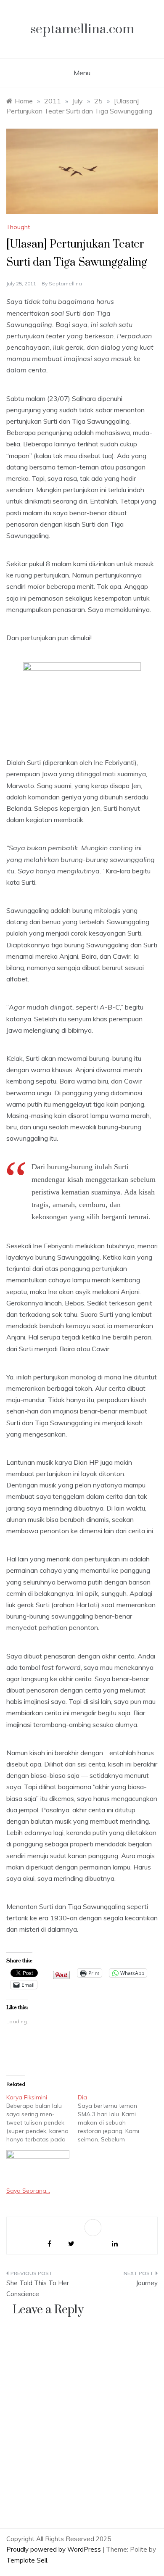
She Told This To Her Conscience (38, 2288)
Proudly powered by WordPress (54, 2549)
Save (94, 2230)
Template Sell (27, 2560)
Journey (147, 2283)
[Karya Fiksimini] (42, 2118)
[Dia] (114, 2118)
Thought (18, 227)
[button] (82, 171)
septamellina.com (82, 29)
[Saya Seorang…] (38, 2168)
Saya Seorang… (28, 2191)
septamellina (65, 283)
